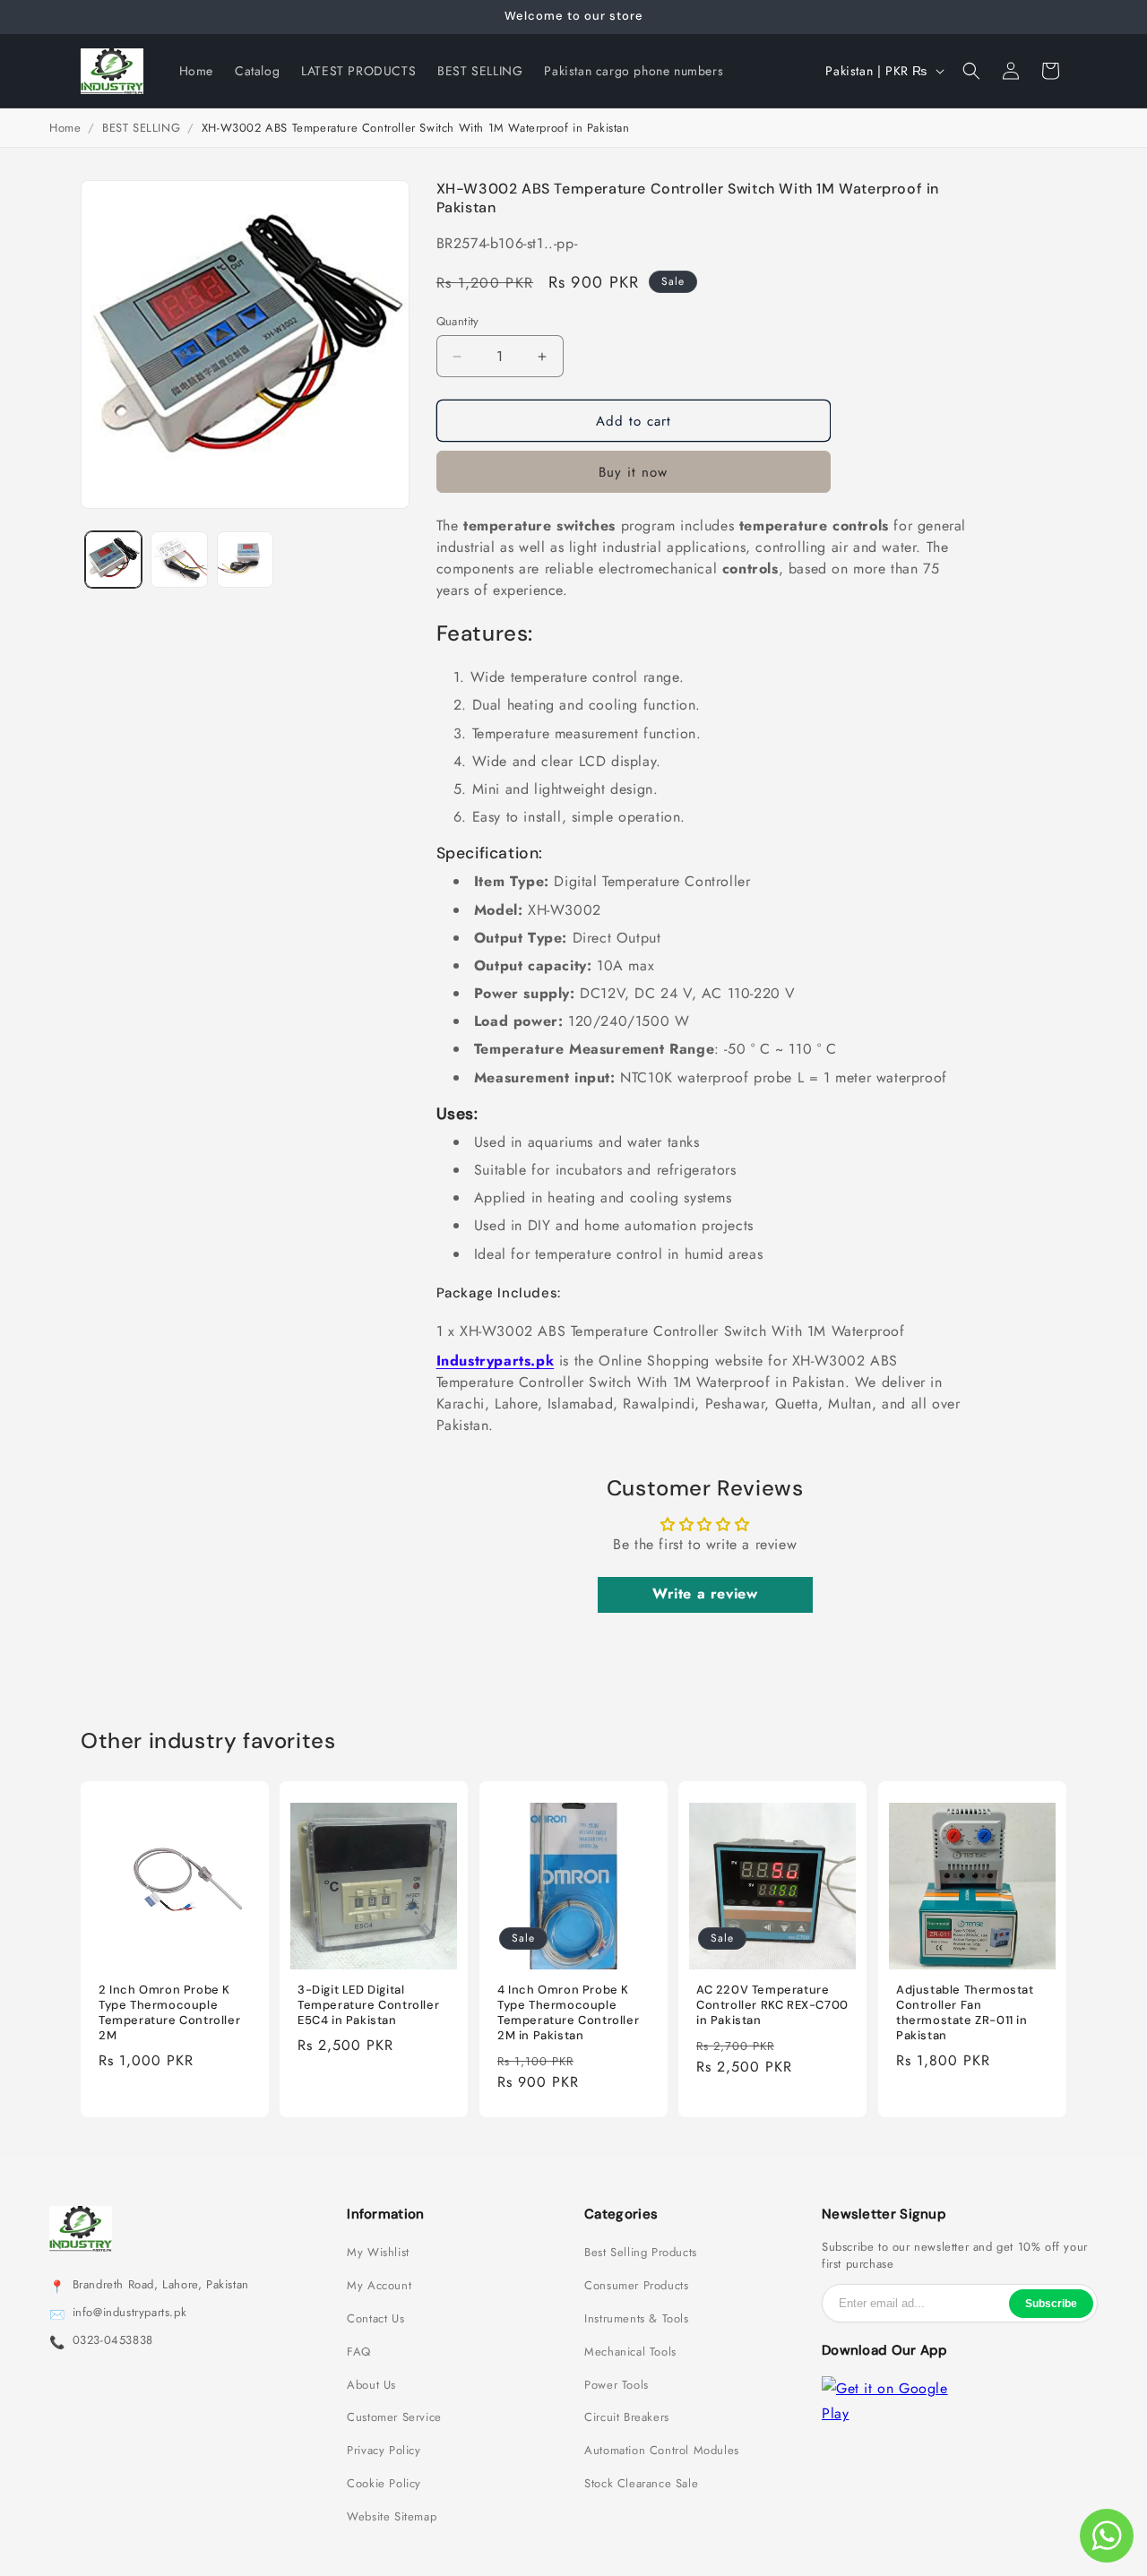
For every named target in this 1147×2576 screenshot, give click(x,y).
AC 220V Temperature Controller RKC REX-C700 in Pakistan (772, 2005)
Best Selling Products (641, 2253)
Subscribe (1051, 2304)
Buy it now (633, 472)
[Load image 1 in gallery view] (113, 560)
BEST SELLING (141, 128)
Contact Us (375, 2319)
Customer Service (394, 2417)
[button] (971, 71)
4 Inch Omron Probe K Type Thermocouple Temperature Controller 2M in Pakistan (568, 2013)
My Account (379, 2286)
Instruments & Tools (636, 2319)
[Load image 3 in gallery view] (245, 560)
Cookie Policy (384, 2484)
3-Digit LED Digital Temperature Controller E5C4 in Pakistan (368, 2005)
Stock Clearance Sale (641, 2484)
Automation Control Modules (662, 2451)
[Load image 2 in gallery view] (179, 560)
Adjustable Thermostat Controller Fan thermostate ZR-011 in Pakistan (965, 2013)
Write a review (705, 1594)
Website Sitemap (392, 2517)
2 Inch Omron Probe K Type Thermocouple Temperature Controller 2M (169, 2013)
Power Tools (617, 2385)
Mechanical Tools (630, 2352)
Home (65, 128)
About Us (371, 2385)
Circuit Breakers (627, 2417)
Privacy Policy (384, 2451)
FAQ (359, 2352)
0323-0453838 (113, 2340)
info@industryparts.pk (130, 2313)
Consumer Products (636, 2286)
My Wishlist (378, 2253)
